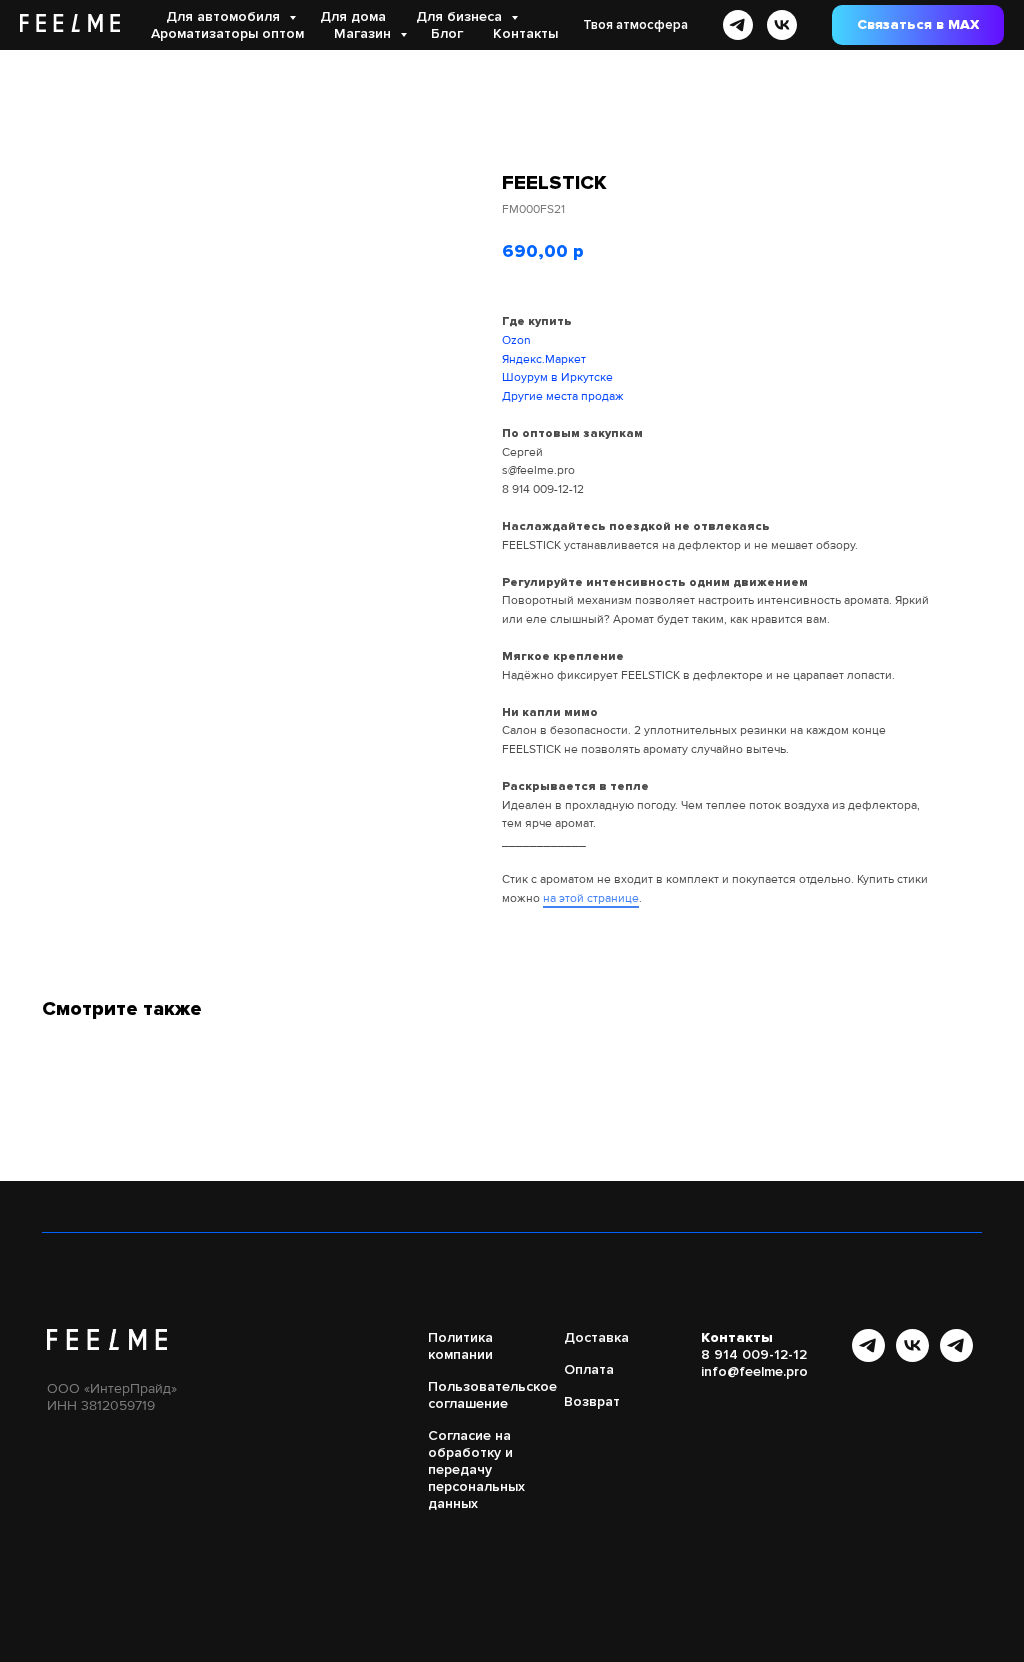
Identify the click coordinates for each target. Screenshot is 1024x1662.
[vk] (782, 25)
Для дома (353, 16)
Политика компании (460, 1346)
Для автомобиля (225, 16)
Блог (447, 33)
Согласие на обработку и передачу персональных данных (476, 1469)
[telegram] (738, 25)
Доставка (596, 1337)
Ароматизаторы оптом (227, 33)
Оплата (589, 1369)
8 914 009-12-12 (543, 489)
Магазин (364, 33)
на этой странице (591, 898)
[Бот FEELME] (956, 1356)
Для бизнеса (461, 16)
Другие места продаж (563, 396)
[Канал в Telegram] (868, 1356)
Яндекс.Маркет (544, 359)
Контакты (525, 33)
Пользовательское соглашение (492, 1395)
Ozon (516, 340)
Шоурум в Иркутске (557, 377)
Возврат (592, 1401)
